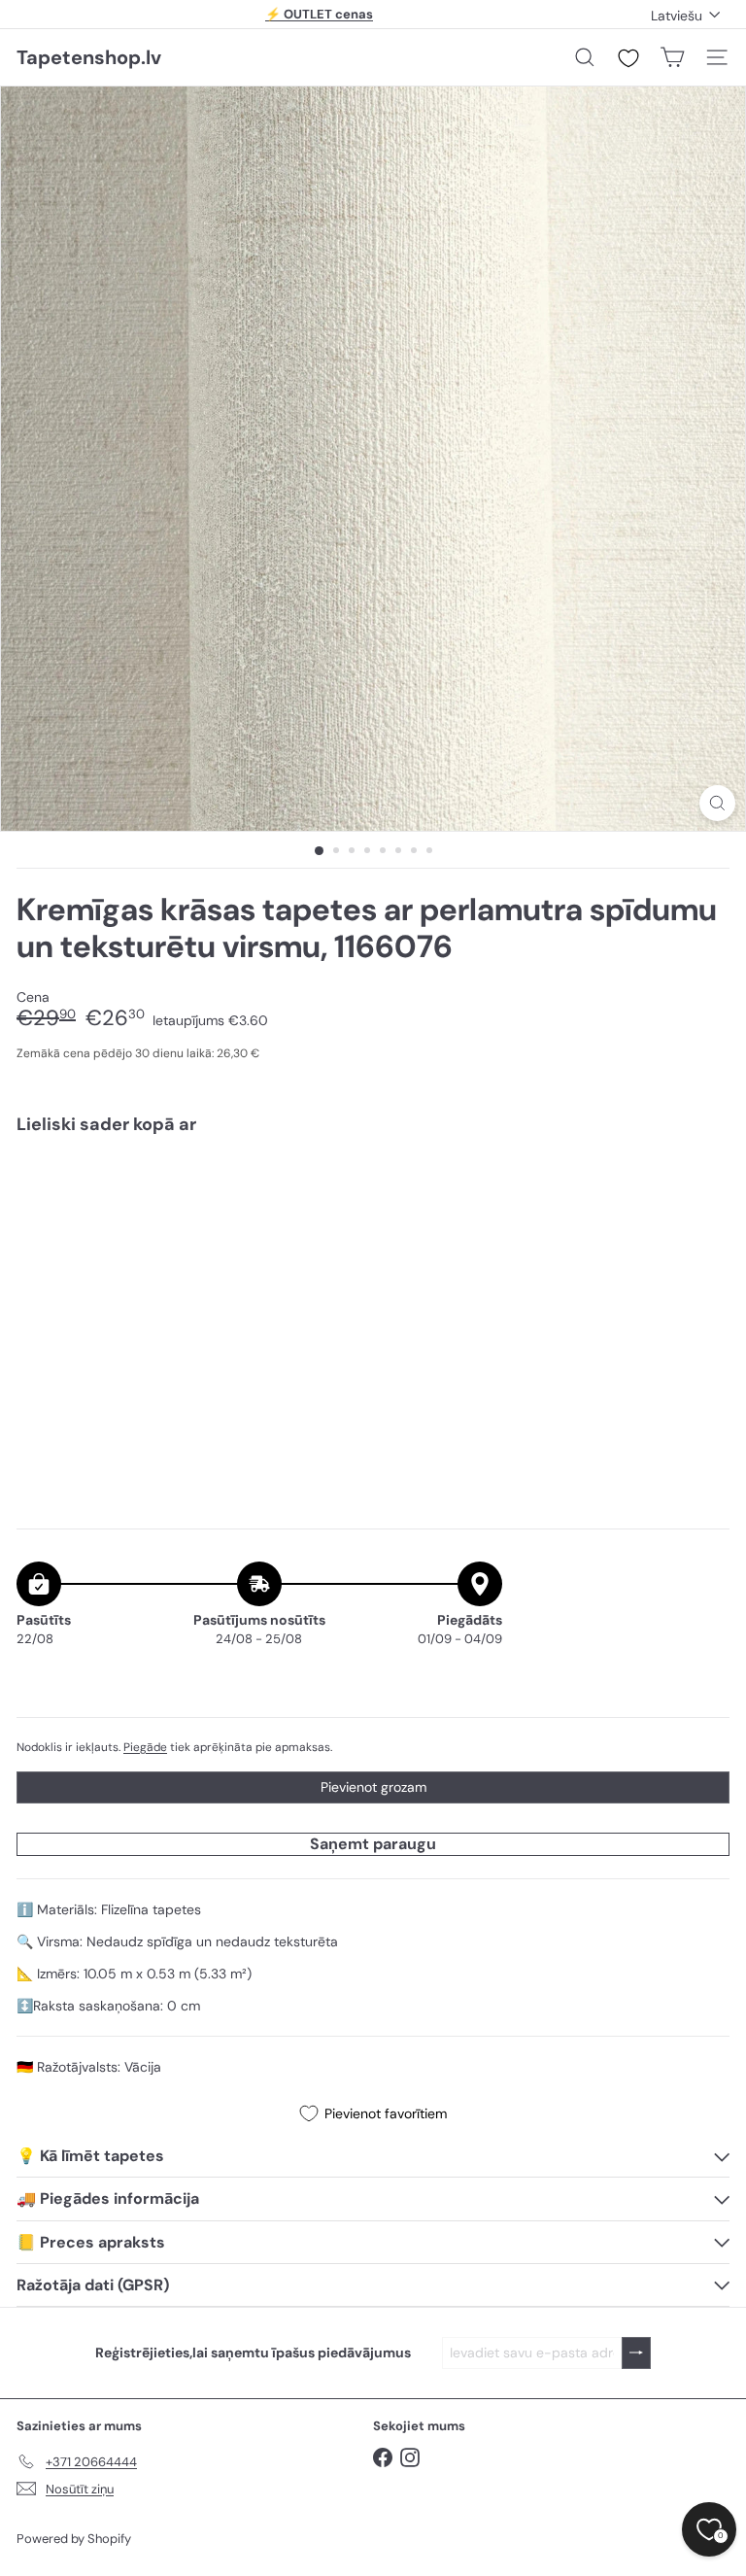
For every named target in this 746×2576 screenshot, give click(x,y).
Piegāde (145, 1747)
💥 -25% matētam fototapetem (320, 16)
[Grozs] (672, 57)
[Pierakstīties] (636, 2353)
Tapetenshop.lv (89, 57)
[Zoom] (717, 803)
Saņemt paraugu (373, 1844)
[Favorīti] (628, 58)
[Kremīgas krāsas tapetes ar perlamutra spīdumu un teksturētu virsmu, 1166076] (373, 1218)
